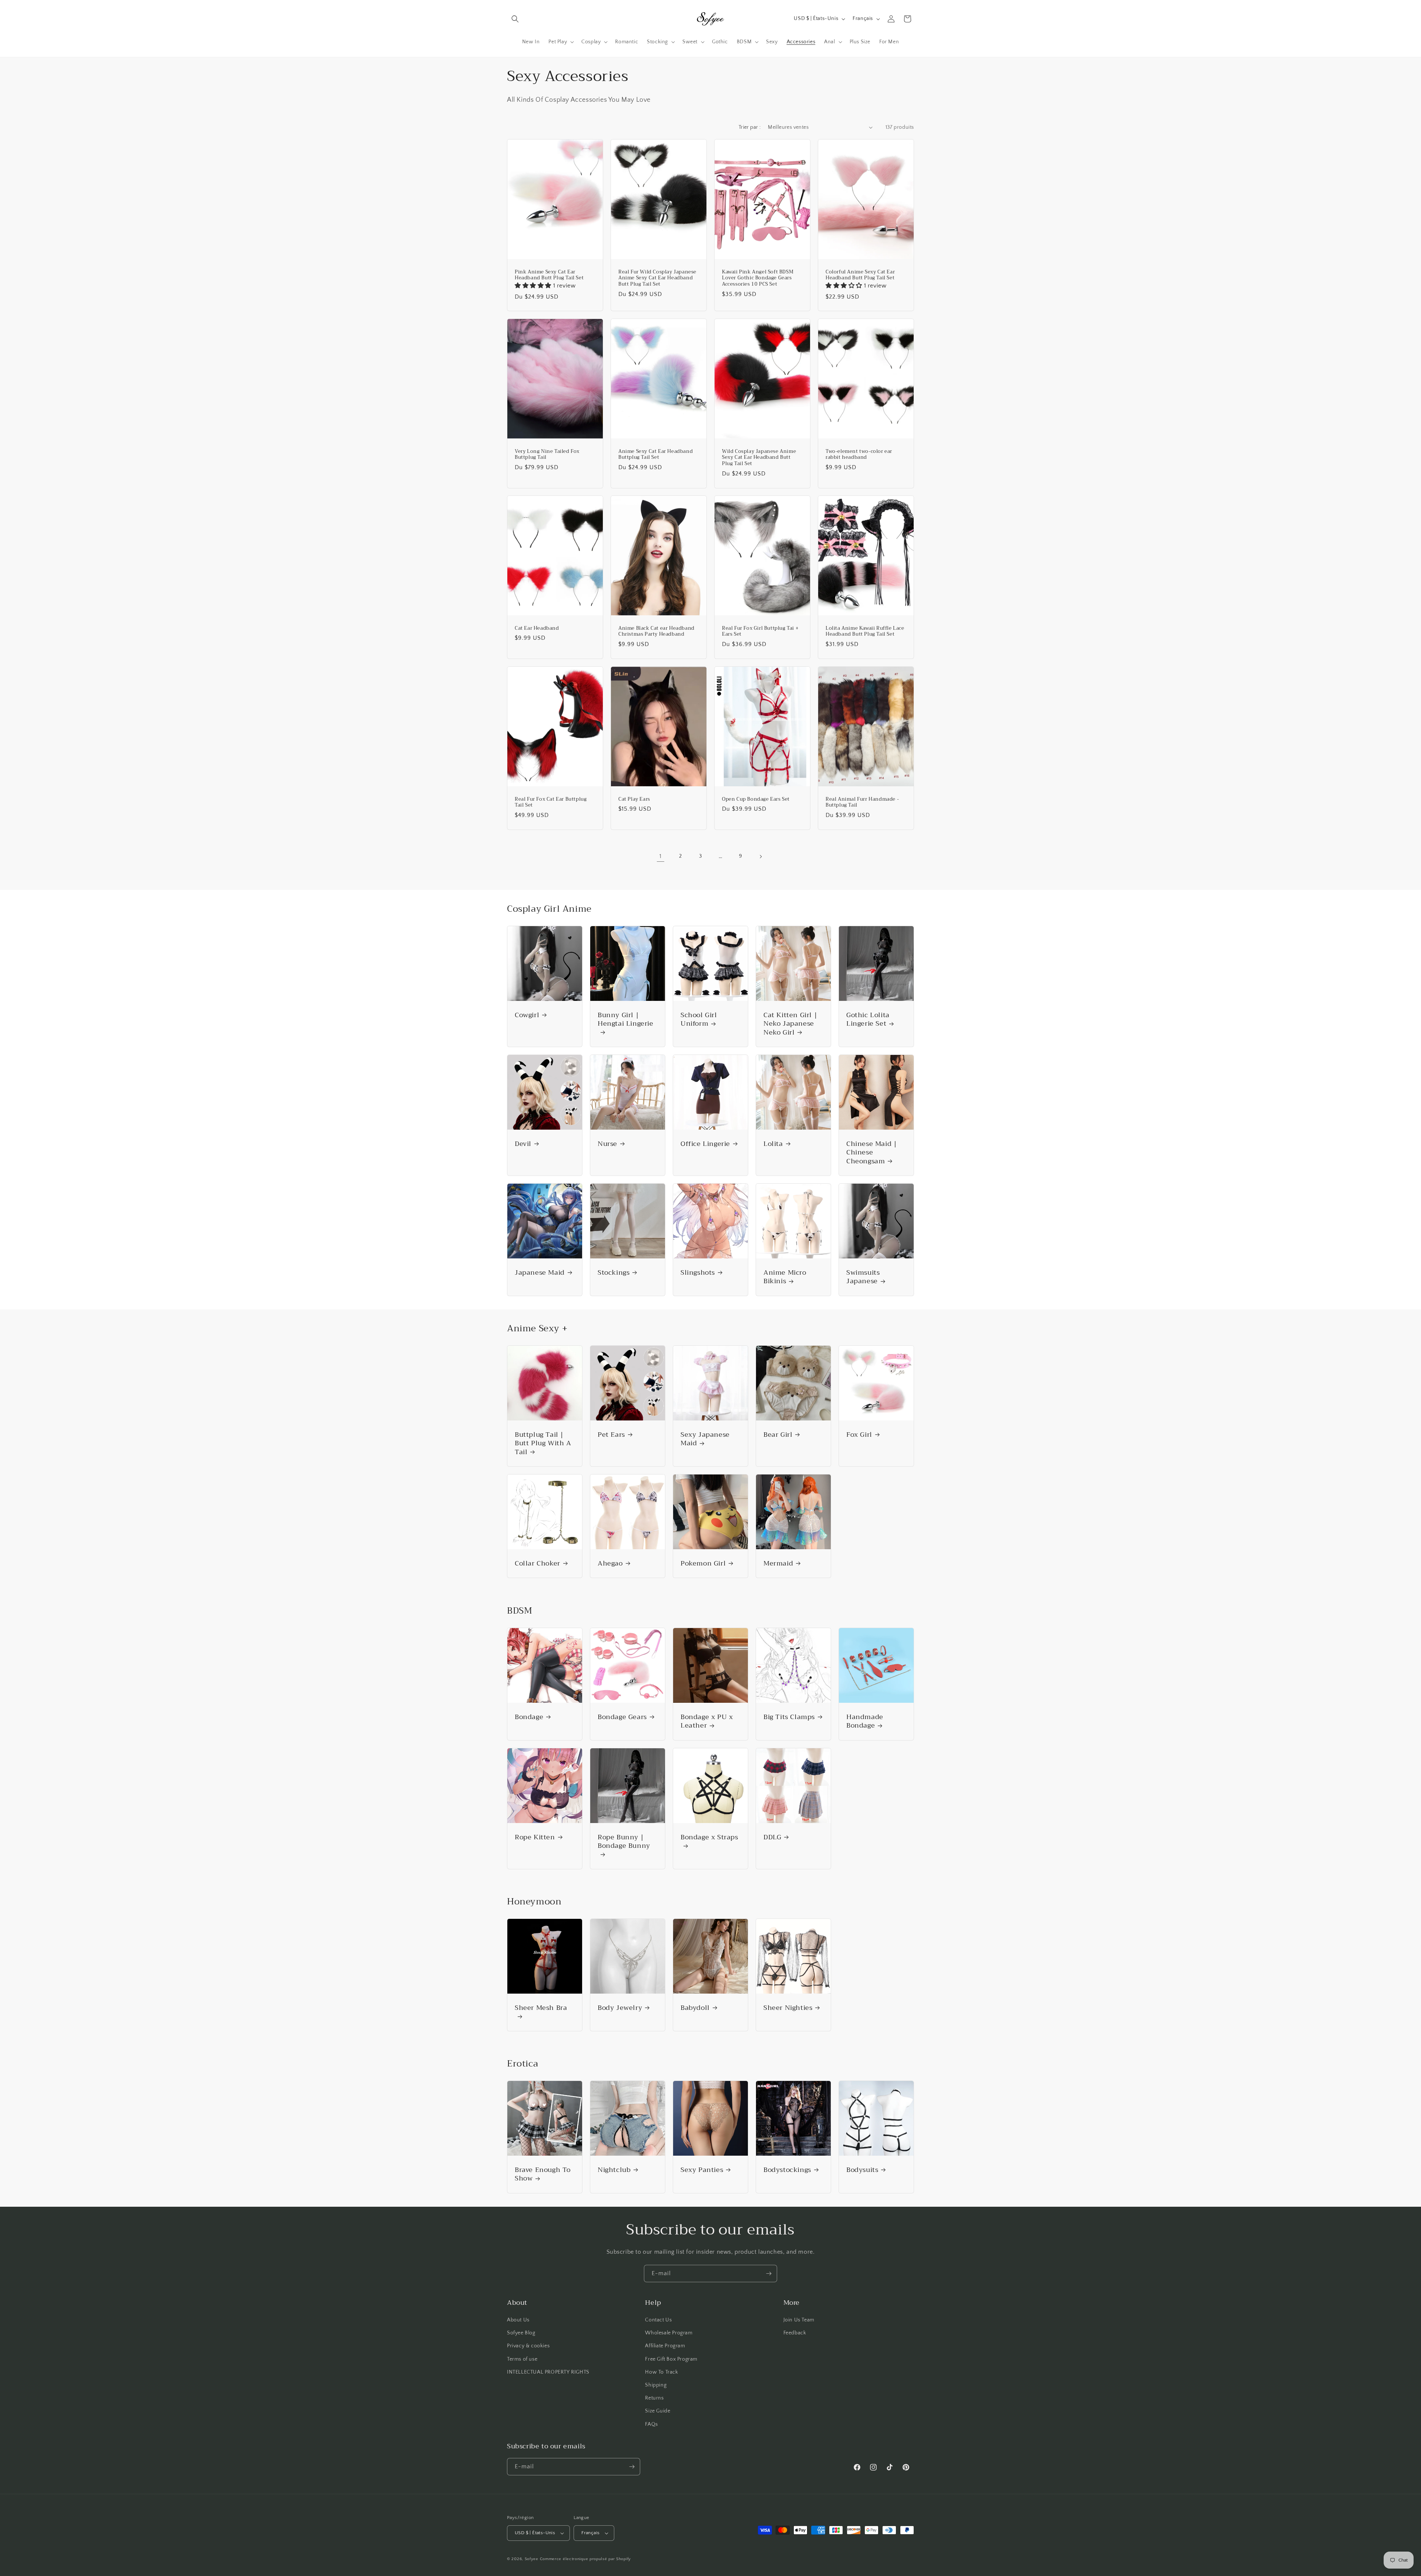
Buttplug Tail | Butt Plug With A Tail (543, 1443)
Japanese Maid (540, 1273)
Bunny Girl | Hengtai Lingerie (626, 1020)
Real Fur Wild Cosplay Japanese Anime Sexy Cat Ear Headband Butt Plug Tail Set (657, 278)
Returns (654, 2398)
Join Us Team (799, 2320)
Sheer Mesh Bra (541, 2009)
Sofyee (532, 2559)
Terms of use (522, 2359)
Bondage (529, 1717)
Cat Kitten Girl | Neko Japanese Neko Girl (790, 1024)
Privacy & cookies (528, 2346)
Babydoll (695, 2008)
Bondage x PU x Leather (707, 1721)
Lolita (773, 1144)
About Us (518, 2320)
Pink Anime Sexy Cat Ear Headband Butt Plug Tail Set (549, 275)
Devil (523, 1144)
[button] (515, 19)
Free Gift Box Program (671, 2359)
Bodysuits (862, 2170)
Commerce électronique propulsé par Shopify (585, 2559)
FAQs (651, 2424)
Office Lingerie (705, 1144)
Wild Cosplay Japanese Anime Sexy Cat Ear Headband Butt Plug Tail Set (759, 458)
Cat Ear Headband (537, 628)
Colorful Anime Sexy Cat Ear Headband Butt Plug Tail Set (860, 275)
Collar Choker (538, 1563)
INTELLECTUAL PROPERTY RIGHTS (548, 2372)
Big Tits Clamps (789, 1717)
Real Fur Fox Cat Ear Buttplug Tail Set (551, 802)
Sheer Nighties (788, 2008)
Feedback (795, 2333)
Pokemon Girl (703, 1563)
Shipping (656, 2385)
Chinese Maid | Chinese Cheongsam (871, 1153)
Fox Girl (859, 1435)
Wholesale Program (669, 2333)
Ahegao (610, 1563)
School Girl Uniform (699, 1020)
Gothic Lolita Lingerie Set (868, 1020)
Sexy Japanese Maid (705, 1439)
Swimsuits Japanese (863, 1277)
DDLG (772, 1837)
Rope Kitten (535, 1837)
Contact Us (658, 2320)
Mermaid (778, 1563)
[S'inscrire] (769, 2274)
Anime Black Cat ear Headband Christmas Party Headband (656, 632)
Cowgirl (527, 1015)
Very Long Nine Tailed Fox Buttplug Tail (547, 454)
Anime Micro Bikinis (785, 1277)
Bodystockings (787, 2170)
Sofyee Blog (521, 2333)
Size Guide (658, 2411)
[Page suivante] (760, 857)
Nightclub (614, 2170)
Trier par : (750, 127)
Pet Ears (611, 1435)
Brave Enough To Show (543, 2174)
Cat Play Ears (634, 799)
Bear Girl (778, 1435)
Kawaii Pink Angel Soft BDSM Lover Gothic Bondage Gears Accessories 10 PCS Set (758, 278)
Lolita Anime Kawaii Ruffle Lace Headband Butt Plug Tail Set (865, 632)
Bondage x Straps (709, 1838)
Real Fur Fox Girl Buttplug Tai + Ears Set (760, 632)
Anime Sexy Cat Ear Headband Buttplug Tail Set (656, 454)
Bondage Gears (622, 1717)
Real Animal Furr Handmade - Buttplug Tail (862, 802)
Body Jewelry (620, 2008)
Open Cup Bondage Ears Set (756, 799)
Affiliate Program (665, 2346)
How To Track (661, 2372)
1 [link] (661, 856)
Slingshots (698, 1273)
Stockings (614, 1273)
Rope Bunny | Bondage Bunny (624, 1842)
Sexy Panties (702, 2170)
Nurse (607, 1144)
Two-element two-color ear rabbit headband (859, 454)
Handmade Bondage (865, 1721)
